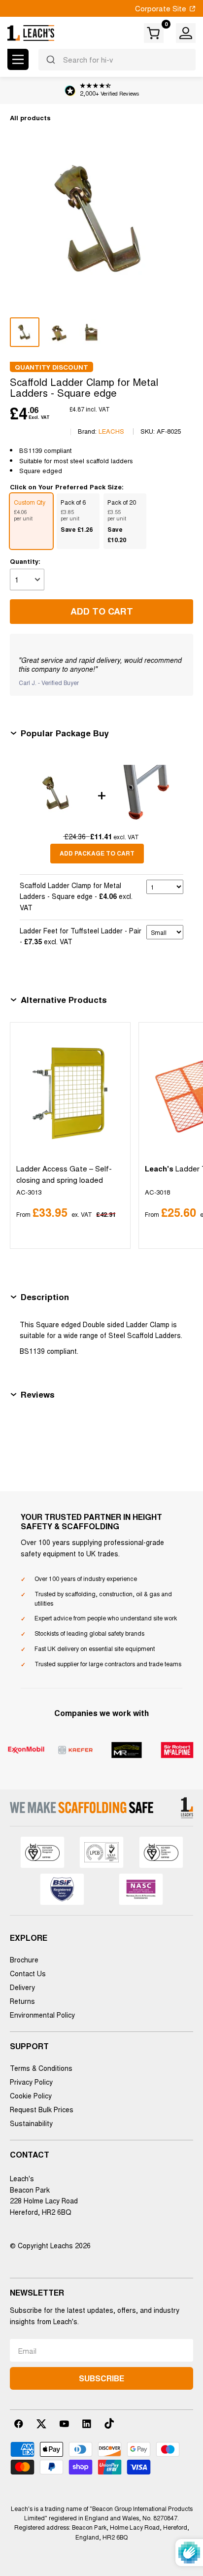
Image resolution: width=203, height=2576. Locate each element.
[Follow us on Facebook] (19, 2424)
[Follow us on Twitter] (41, 2424)
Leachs (111, 431)
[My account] (186, 33)
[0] (154, 33)
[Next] (184, 1135)
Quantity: (25, 561)
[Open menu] (18, 59)
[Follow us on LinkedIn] (87, 2424)
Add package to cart (97, 853)
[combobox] (117, 60)
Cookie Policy (31, 2095)
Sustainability (31, 2123)
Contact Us (28, 1973)
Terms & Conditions (41, 2068)
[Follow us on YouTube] (64, 2424)
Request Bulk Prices (42, 2109)
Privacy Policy (31, 2082)
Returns (22, 2001)
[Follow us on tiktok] (109, 2424)
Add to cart (102, 611)
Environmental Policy (42, 2015)
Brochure (24, 1959)
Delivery (22, 1987)
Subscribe (101, 2378)
